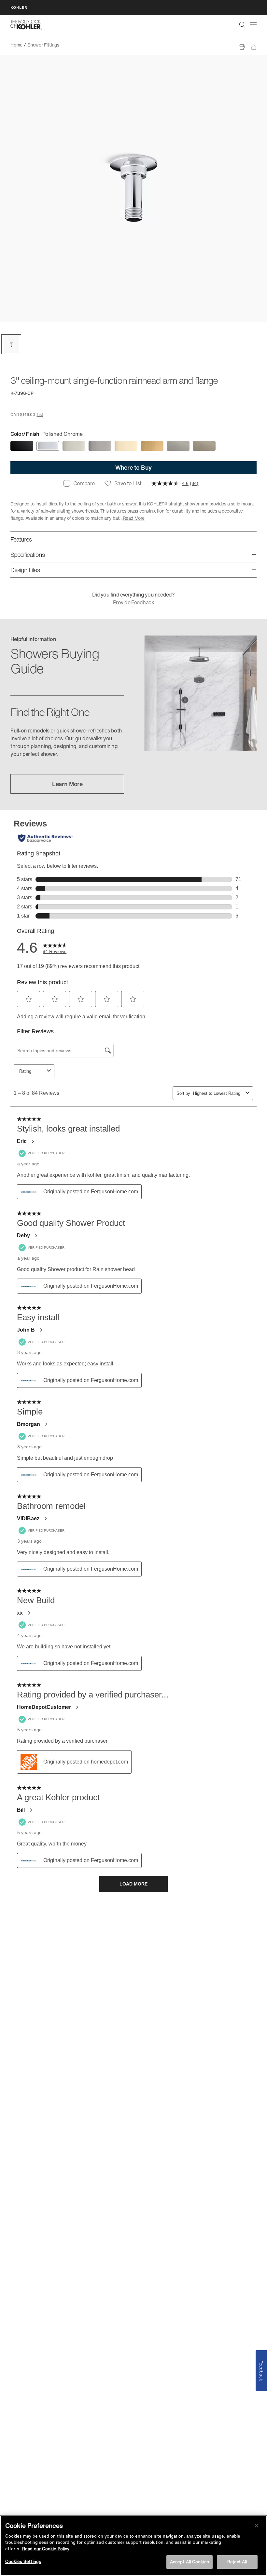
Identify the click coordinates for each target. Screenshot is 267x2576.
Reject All (237, 2562)
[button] (11, 344)
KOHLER (19, 7)
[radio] (22, 446)
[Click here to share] (254, 47)
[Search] (242, 25)
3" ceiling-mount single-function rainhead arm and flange (122, 45)
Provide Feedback (133, 602)
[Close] (257, 2526)
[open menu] (253, 25)
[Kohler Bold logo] (26, 25)
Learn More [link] (67, 784)
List (40, 415)
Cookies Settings (23, 2562)
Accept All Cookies (190, 2562)
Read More (134, 518)
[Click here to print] (242, 47)
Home (16, 45)
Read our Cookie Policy (46, 2549)
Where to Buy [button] (133, 467)
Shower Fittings (43, 45)
